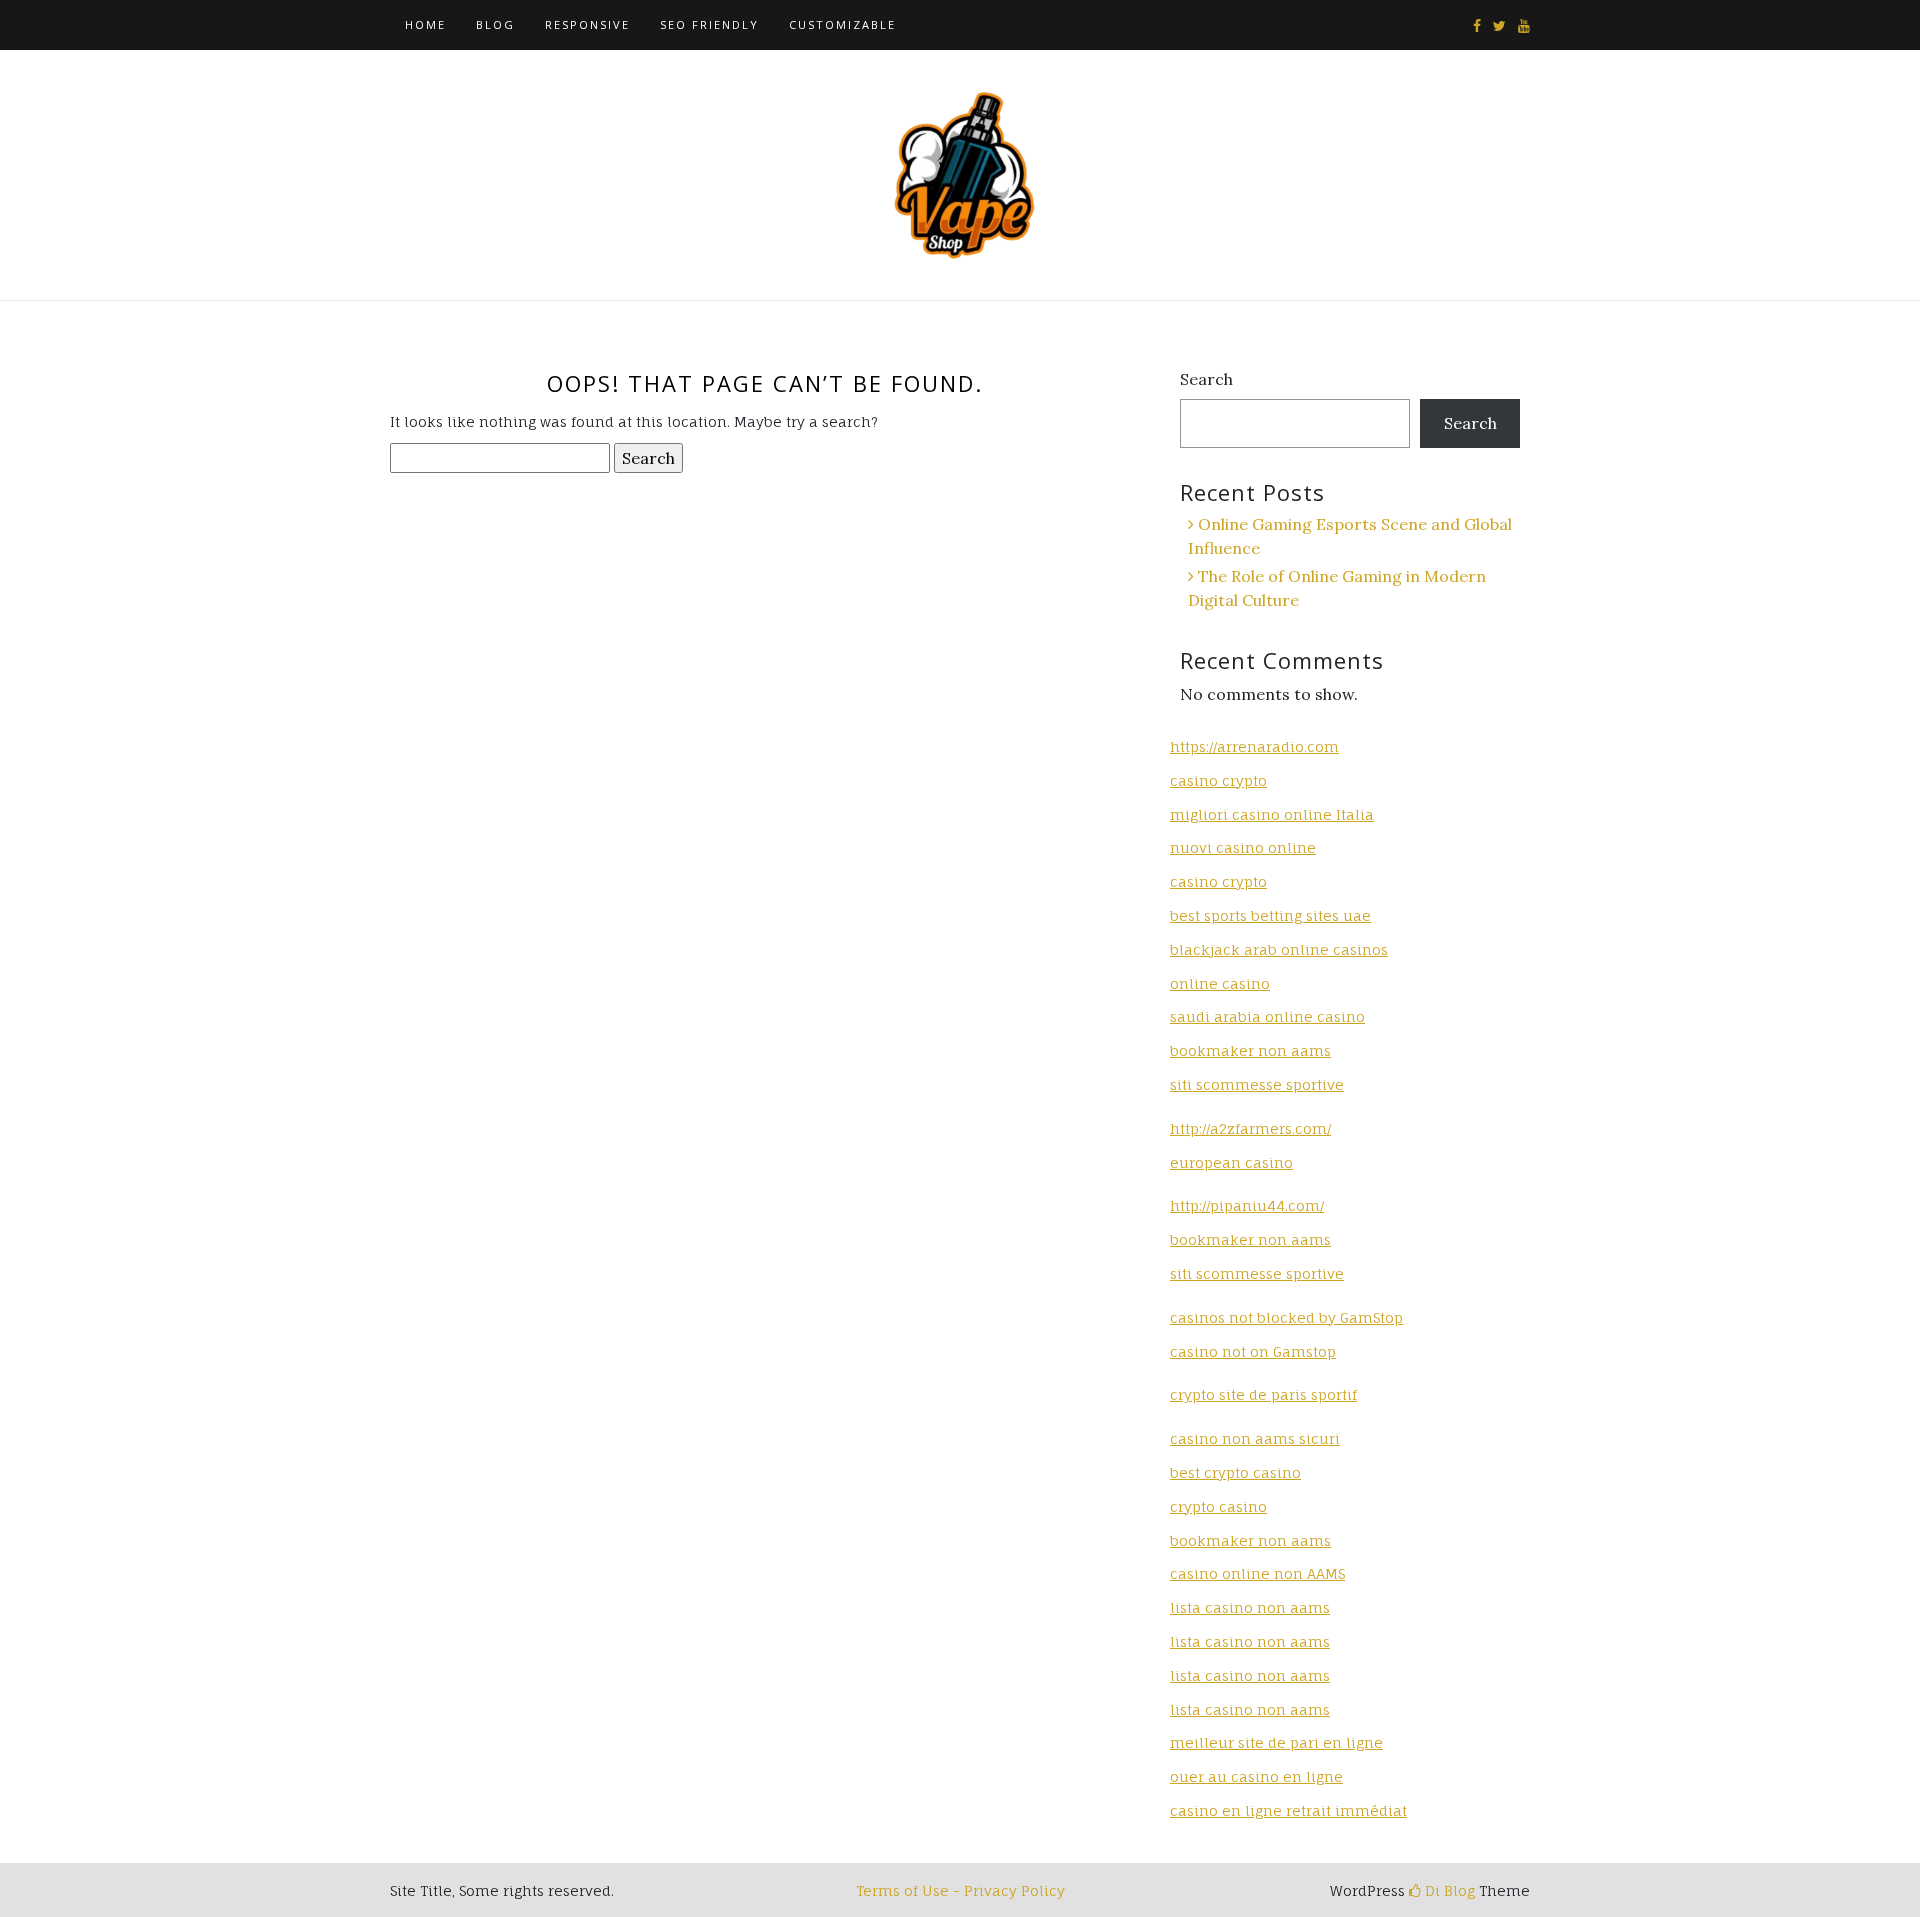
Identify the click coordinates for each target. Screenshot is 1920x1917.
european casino (1231, 1162)
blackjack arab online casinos (1279, 949)
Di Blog (1448, 1890)
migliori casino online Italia (1272, 814)
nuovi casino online (1243, 847)
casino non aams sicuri (1255, 1438)
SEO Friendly (709, 24)
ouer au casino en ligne (1256, 1776)
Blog (495, 24)
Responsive (587, 24)
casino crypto (1218, 780)
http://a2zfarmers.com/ (1250, 1128)
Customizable (842, 24)
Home (425, 24)
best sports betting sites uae (1270, 915)
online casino (1220, 983)
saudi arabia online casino (1267, 1016)
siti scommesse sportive (1257, 1084)
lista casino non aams (1250, 1607)
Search (1206, 379)
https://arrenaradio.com (1254, 746)
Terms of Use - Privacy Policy (960, 1890)
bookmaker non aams (1250, 1050)
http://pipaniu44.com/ (1247, 1205)
